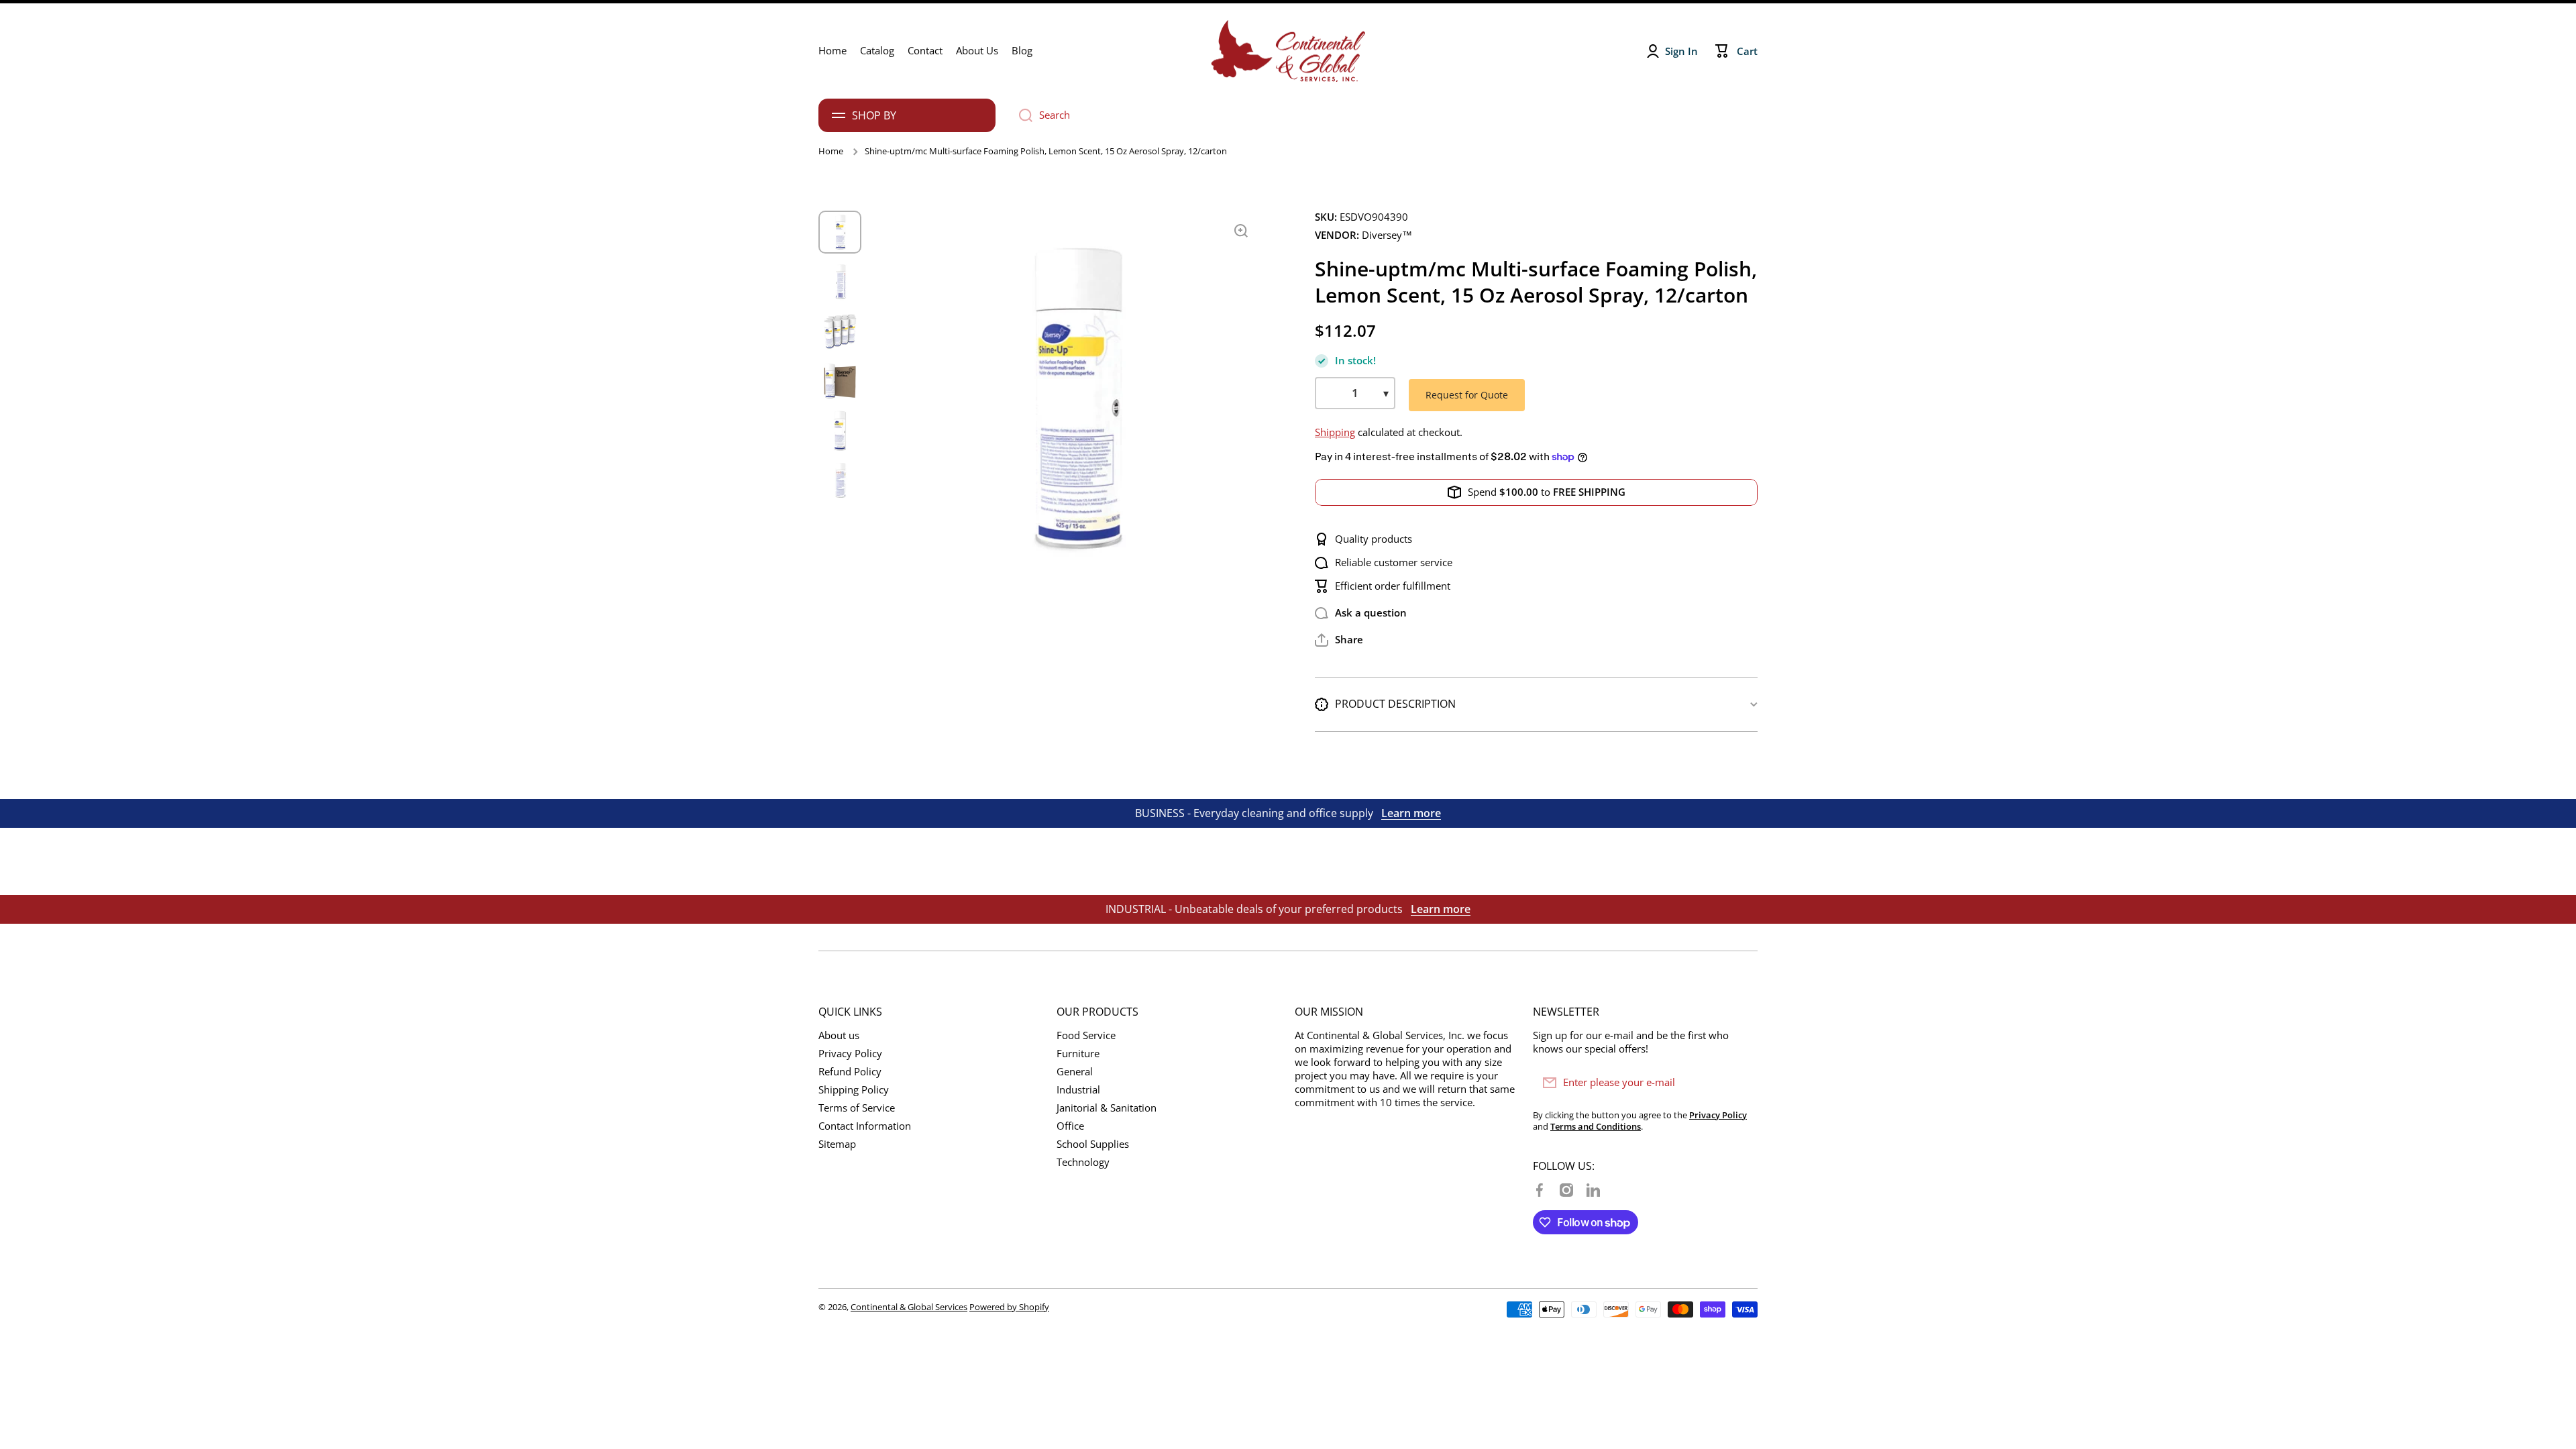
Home (831, 151)
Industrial (1078, 1090)
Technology (1083, 1162)
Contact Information (865, 1126)
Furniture (1078, 1054)
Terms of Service (857, 1108)
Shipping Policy (854, 1090)
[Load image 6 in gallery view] (840, 480)
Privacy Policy (850, 1054)
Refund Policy (850, 1072)
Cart (1747, 51)
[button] (1339, 640)
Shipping (1335, 432)
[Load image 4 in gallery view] (840, 381)
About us (839, 1035)
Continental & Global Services (909, 1307)
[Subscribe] (1741, 1083)
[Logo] (1288, 51)
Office (1070, 1126)
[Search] (1021, 115)
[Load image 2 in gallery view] (840, 282)
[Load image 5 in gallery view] (840, 431)
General (1075, 1072)
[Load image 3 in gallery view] (840, 331)
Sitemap (837, 1144)
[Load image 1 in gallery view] (840, 232)
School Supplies (1093, 1144)
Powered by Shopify (1009, 1307)
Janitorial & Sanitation (1107, 1108)
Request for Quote (1467, 395)
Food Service (1086, 1035)
